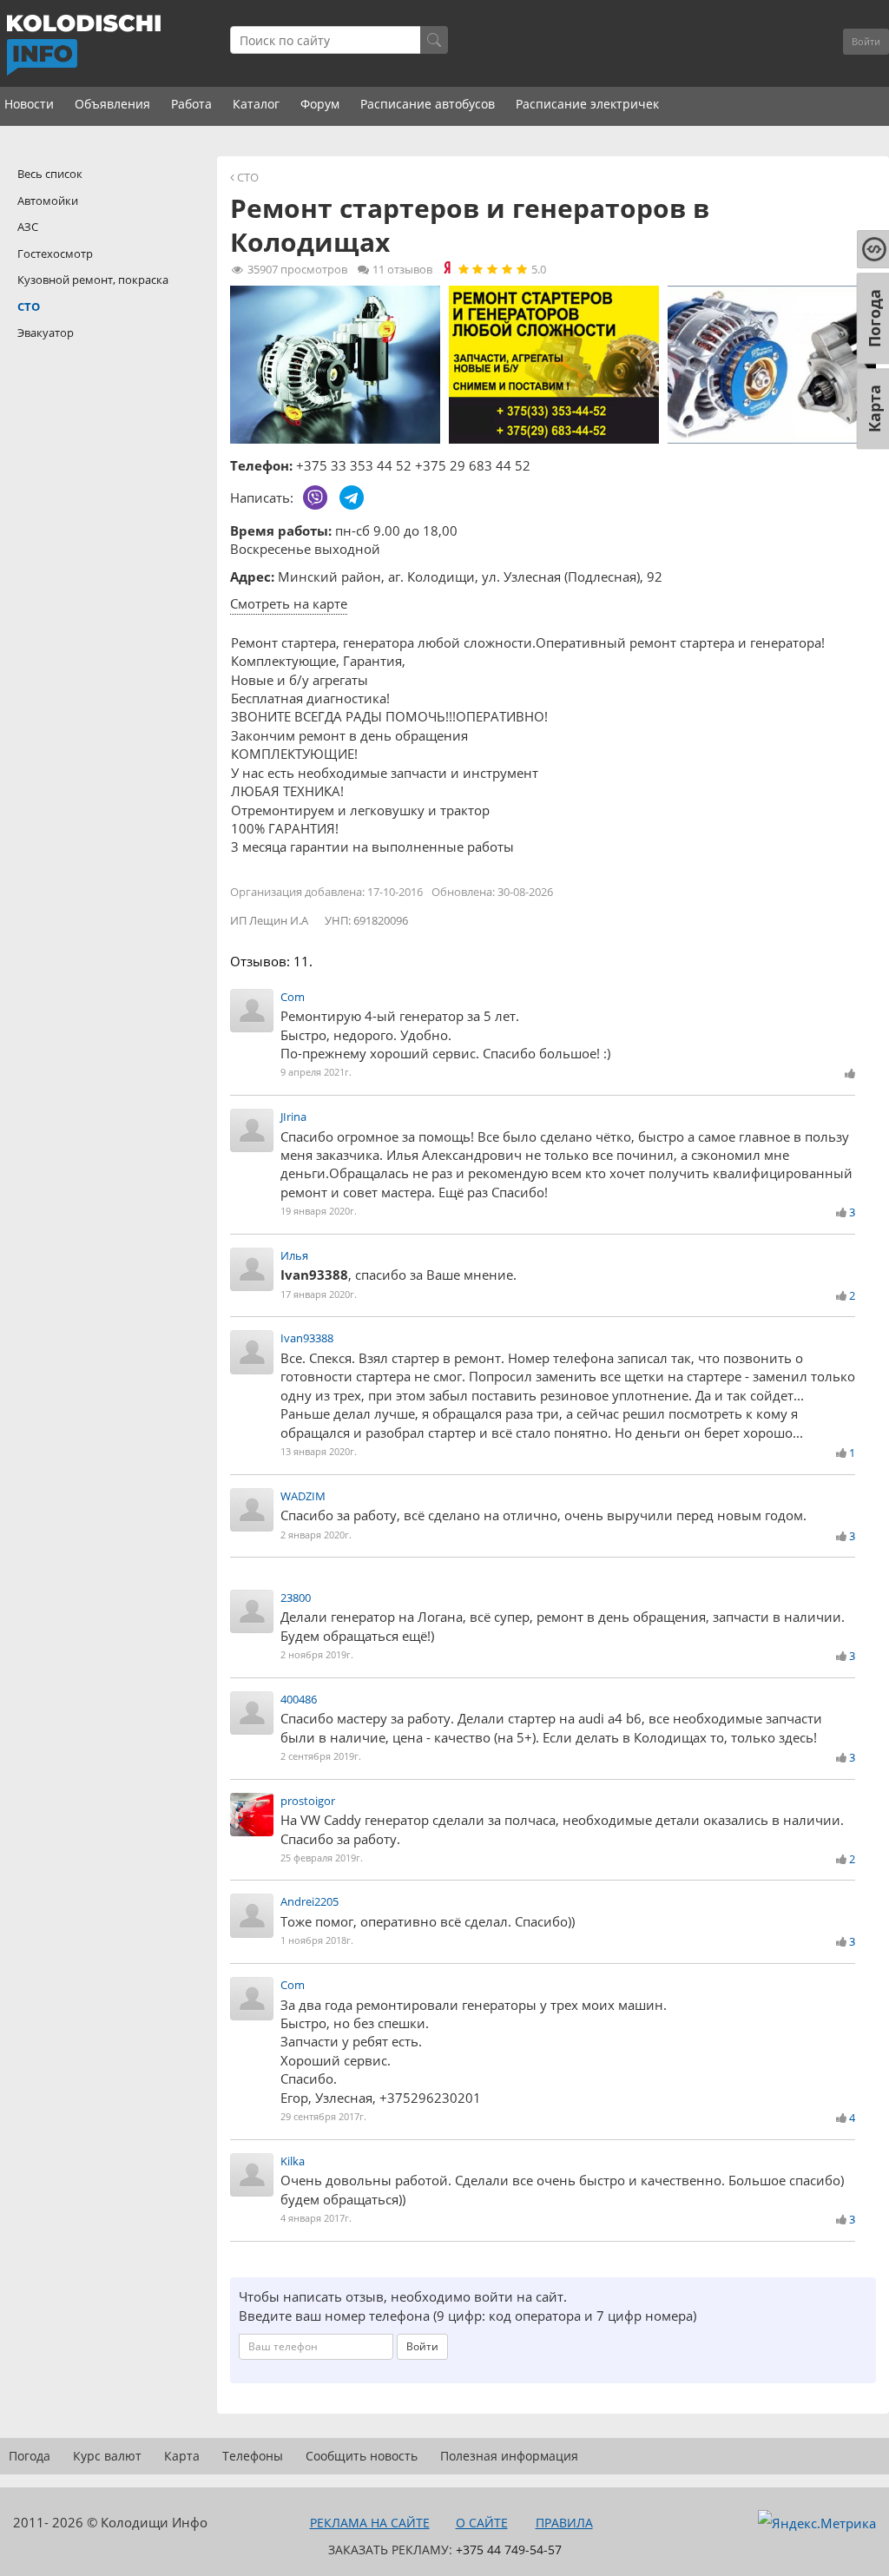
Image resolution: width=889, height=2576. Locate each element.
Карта (182, 2456)
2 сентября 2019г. (321, 1756)
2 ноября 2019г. (317, 1654)
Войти (866, 41)
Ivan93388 (307, 1338)
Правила (564, 2523)
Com (293, 997)
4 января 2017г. (316, 2218)
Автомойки (48, 201)
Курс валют (107, 2456)
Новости (29, 104)
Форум (320, 104)
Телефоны (253, 2456)
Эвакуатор (46, 333)
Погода (30, 2456)
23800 (296, 1598)
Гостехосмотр (55, 254)
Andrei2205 (310, 1901)
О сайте (482, 2523)
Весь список (50, 174)
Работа (191, 104)
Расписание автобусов (428, 104)
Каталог (256, 104)
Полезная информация (509, 2456)
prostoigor (308, 1801)
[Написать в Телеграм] (352, 497)
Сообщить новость (362, 2456)
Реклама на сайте (370, 2523)
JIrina (293, 1117)
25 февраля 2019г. (322, 1858)
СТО (248, 177)
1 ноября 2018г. (317, 1940)
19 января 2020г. (319, 1211)
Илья (294, 1255)
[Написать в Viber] (315, 497)
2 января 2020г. (316, 1535)
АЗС (28, 227)
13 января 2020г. (319, 1451)
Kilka (293, 2161)
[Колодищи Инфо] (83, 45)
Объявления (112, 104)
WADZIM (303, 1496)
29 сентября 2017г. (323, 2116)
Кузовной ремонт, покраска (93, 280)
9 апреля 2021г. (316, 1072)
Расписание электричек (587, 104)
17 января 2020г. (319, 1294)
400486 (299, 1699)
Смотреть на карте (289, 603)
